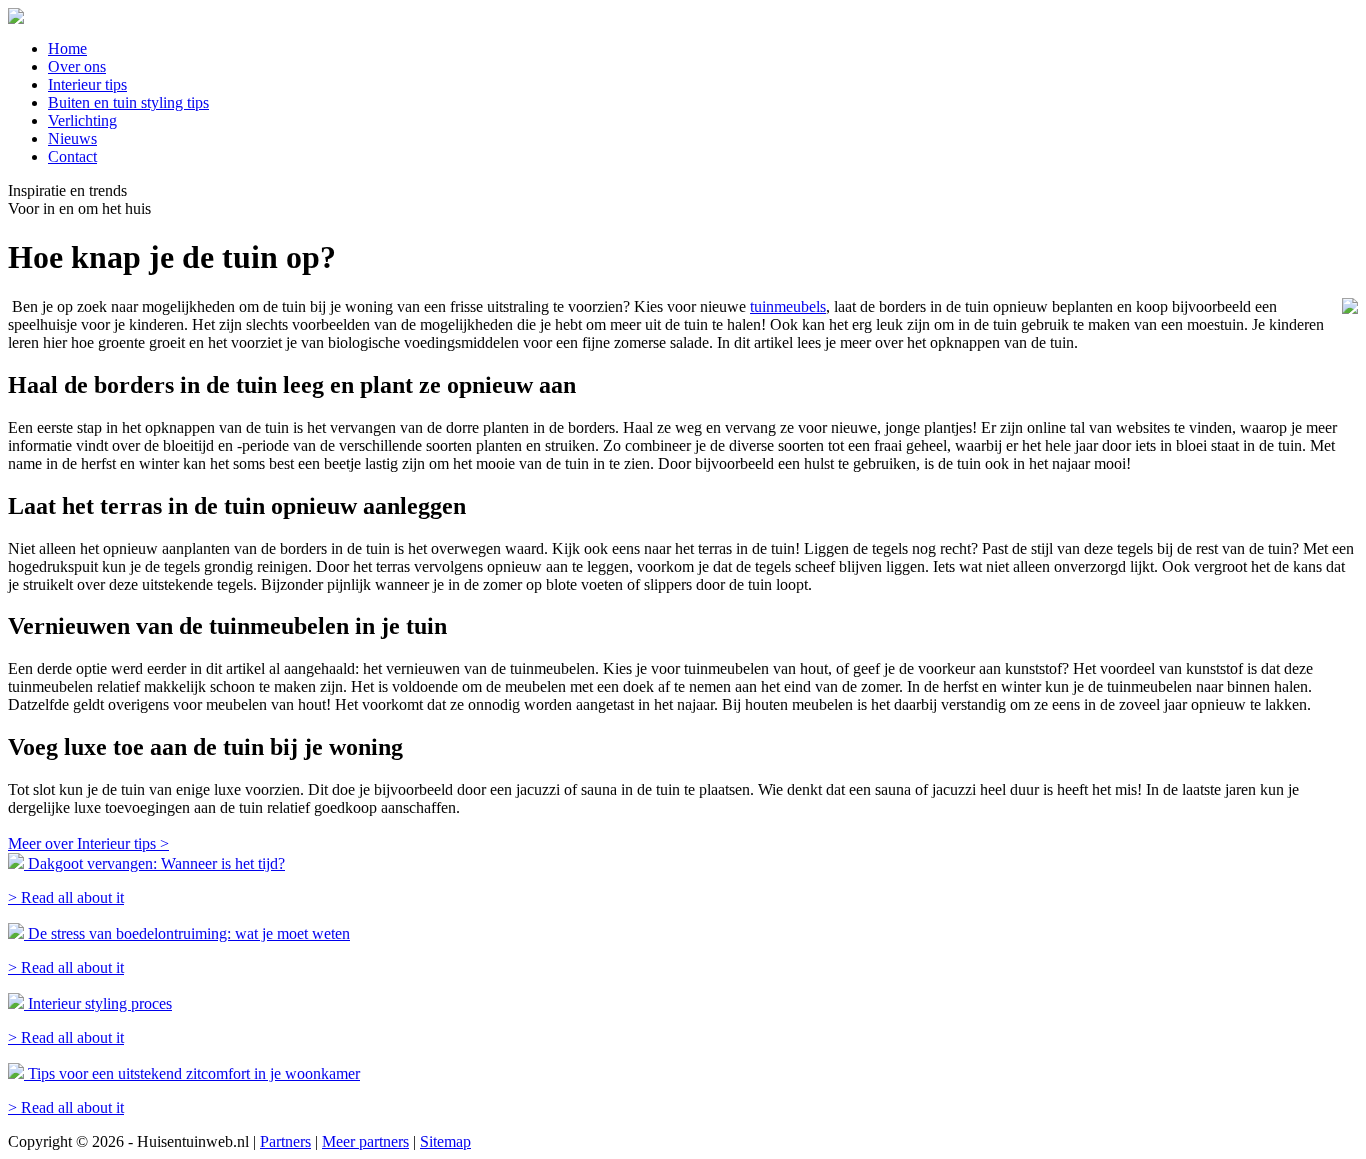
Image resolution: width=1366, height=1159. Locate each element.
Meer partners (365, 1141)
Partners (285, 1141)
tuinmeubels (788, 306)
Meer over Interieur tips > (88, 843)
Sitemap (445, 1141)
